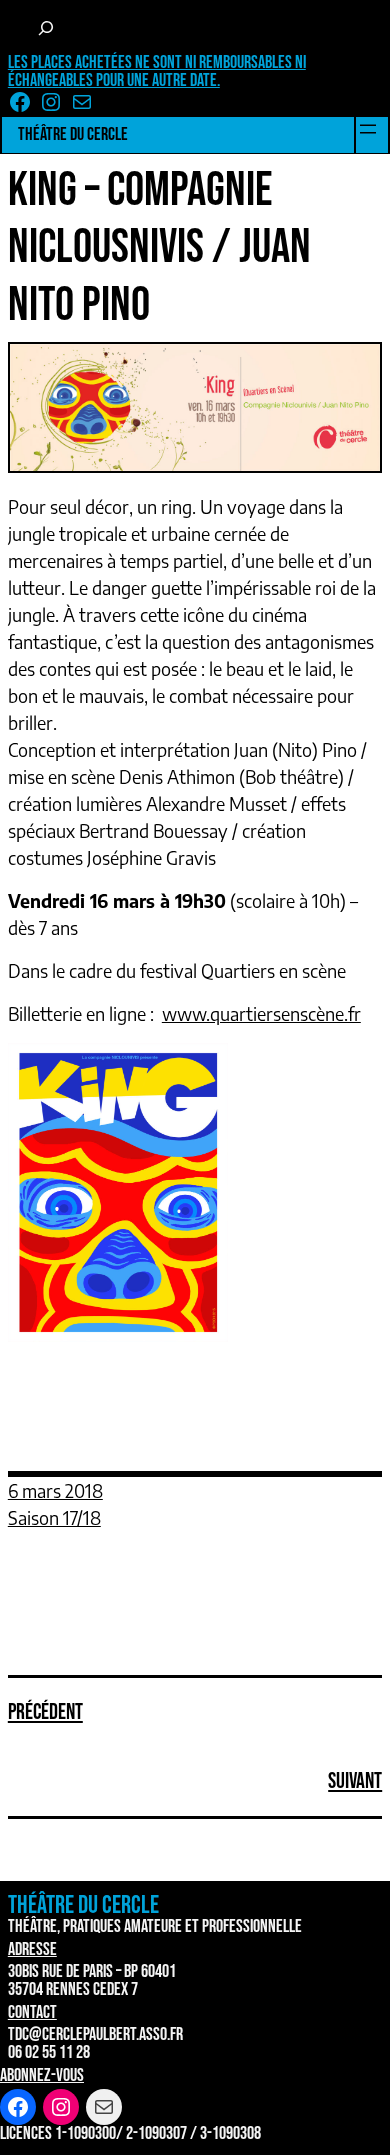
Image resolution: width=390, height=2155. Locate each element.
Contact (32, 2012)
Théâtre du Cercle (73, 134)
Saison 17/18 (54, 1517)
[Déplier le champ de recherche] (46, 28)
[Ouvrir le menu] (368, 129)
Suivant (355, 1781)
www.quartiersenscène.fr (261, 1013)
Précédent (45, 1712)
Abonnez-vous (42, 2075)
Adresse (32, 1949)
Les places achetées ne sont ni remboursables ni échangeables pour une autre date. (157, 71)
